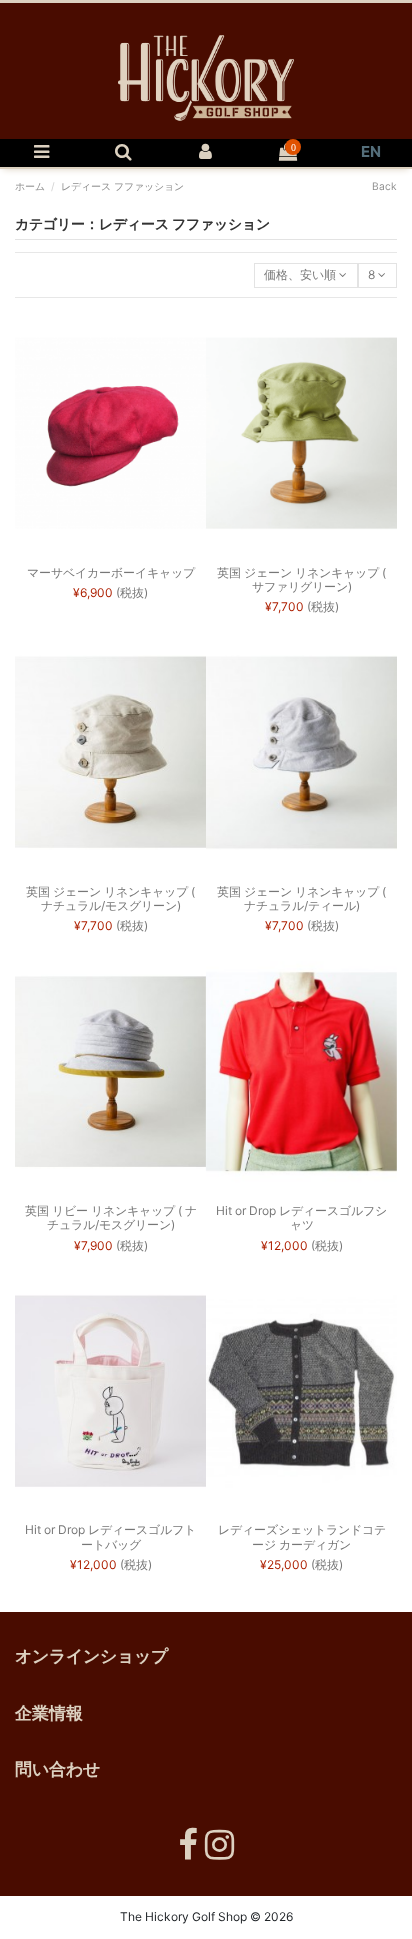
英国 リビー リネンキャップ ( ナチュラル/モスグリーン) (111, 1217)
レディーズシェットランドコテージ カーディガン (302, 1536)
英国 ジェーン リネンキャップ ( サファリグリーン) (301, 579)
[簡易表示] (111, 551)
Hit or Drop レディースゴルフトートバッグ (110, 1536)
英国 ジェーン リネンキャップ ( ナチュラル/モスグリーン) (110, 898)
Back (384, 186)
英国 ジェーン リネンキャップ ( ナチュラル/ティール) (301, 898)
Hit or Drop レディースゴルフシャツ (301, 1217)
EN (371, 151)
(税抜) (110, 592)
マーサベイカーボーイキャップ (111, 572)
